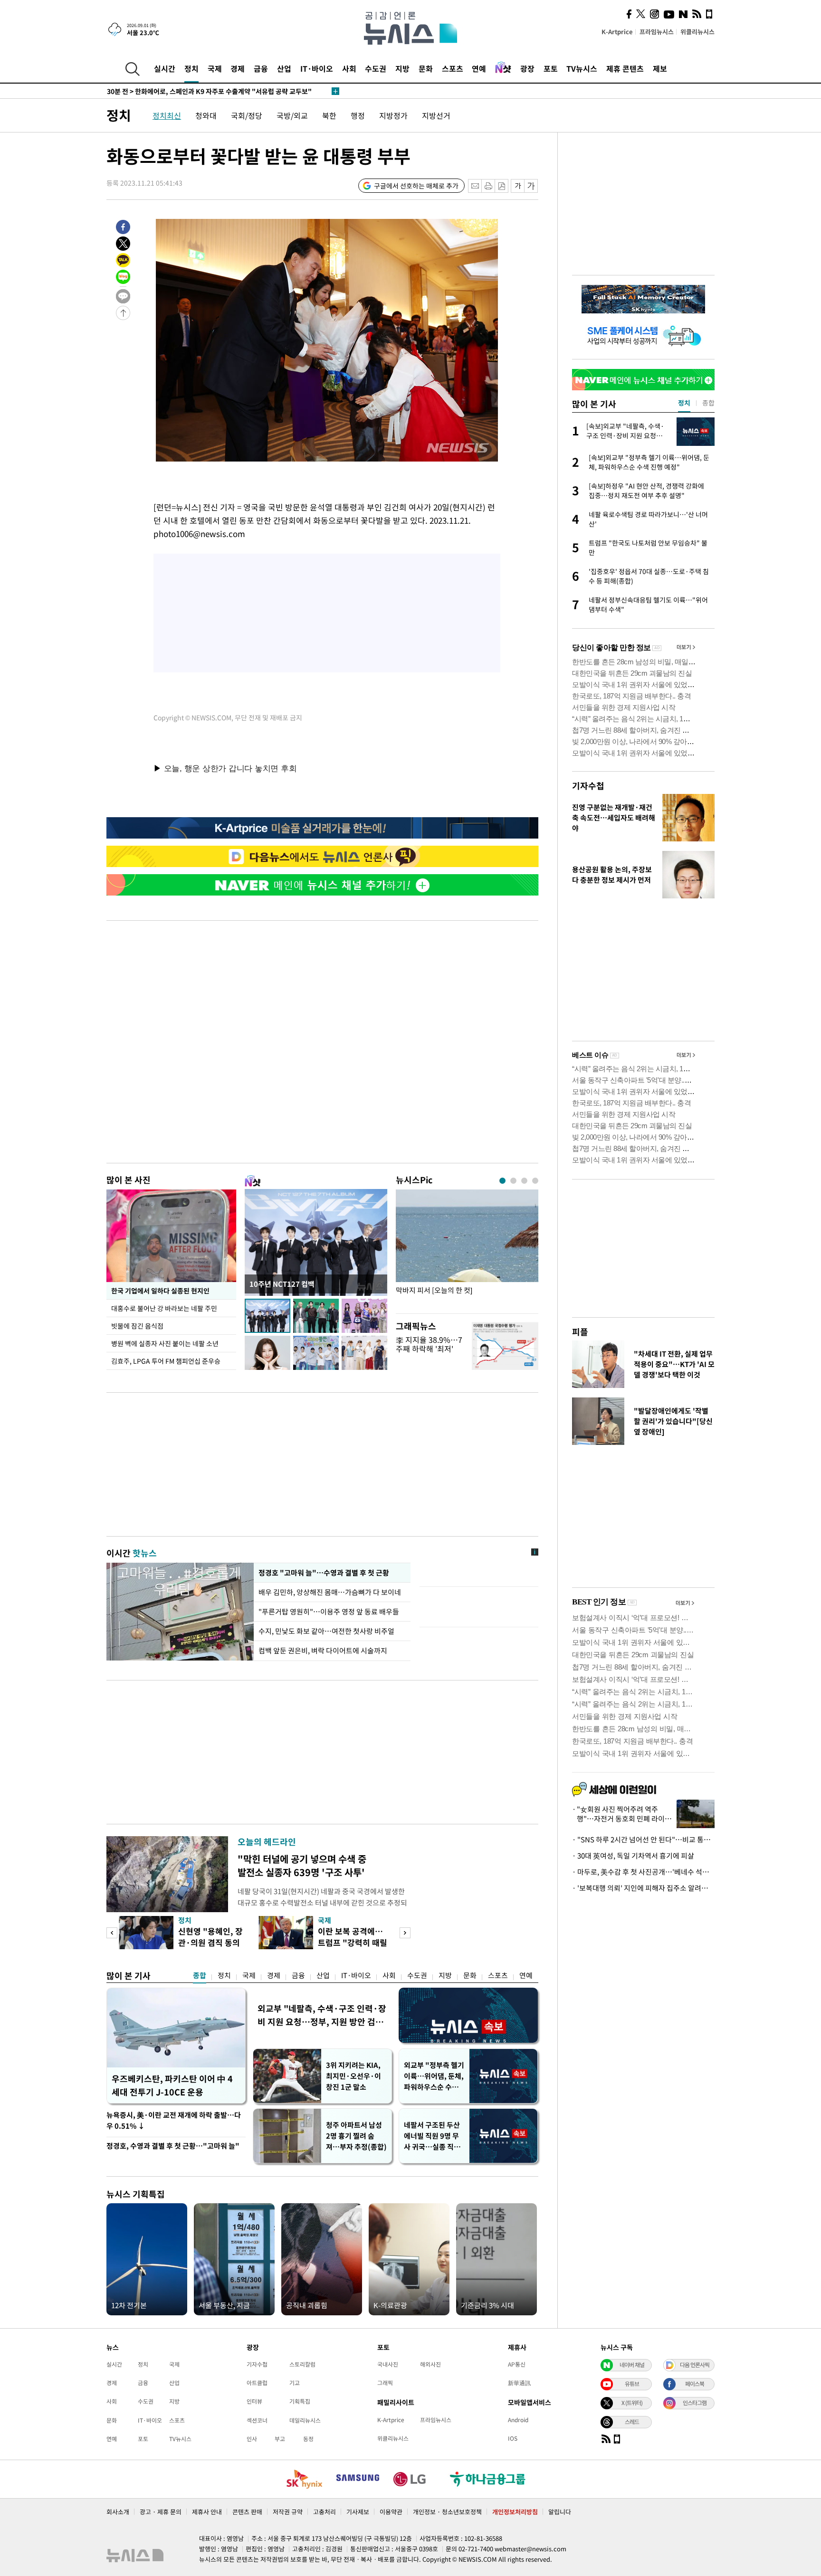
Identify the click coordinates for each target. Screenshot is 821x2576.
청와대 (206, 115)
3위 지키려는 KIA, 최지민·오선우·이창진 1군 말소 (353, 2076)
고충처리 (325, 2512)
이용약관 (391, 2512)
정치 (191, 68)
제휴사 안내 (207, 2512)
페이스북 (695, 2384)
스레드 (632, 2422)
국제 (215, 68)
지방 (402, 68)
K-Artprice (617, 32)
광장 (527, 68)
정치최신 (167, 115)
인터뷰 (254, 2401)
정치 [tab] (684, 403)
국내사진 (388, 2364)
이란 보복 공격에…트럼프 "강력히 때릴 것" (353, 1942)
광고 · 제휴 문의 (161, 2512)
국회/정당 (247, 115)
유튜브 (632, 2384)
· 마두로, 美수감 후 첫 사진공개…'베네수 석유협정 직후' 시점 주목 (643, 1872)
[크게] (531, 186)
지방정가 (393, 115)
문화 (426, 68)
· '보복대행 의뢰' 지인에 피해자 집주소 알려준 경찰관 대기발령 (643, 1888)
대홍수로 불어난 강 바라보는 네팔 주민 (164, 1308)
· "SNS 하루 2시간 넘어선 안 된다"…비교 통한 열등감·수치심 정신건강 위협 (643, 1840)
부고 (280, 2439)
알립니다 (560, 2512)
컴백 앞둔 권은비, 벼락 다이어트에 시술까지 (323, 1651)
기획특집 (300, 2401)
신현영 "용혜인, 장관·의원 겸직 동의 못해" (210, 1942)
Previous (112, 1933)
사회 (349, 68)
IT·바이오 (317, 68)
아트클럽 (257, 2383)
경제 (238, 68)
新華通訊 (519, 2383)
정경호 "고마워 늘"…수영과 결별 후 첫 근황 (323, 1573)
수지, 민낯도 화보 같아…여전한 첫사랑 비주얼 (326, 1631)
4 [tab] (535, 1181)
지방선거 (436, 115)
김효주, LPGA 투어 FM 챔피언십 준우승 (166, 1361)
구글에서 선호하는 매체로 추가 (416, 186)
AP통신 (517, 2364)
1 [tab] (502, 1181)
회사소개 (118, 2512)
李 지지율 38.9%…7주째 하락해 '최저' (429, 1344)
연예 (479, 68)
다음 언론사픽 (695, 2365)
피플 (580, 1332)
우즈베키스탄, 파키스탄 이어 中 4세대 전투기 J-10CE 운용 (172, 2085)
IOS (513, 2438)
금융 (261, 68)
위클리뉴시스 (697, 32)
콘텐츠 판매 (247, 2512)
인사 (252, 2439)
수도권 (376, 68)
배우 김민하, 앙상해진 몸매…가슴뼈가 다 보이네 (330, 1592)
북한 (329, 115)
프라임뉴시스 (657, 32)
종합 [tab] (708, 403)
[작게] (518, 186)
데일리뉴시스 (305, 2420)
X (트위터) (632, 2403)
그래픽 (385, 2383)
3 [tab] (524, 1181)
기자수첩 (588, 786)
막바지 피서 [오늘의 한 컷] (434, 1290)
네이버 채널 (632, 2365)
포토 (551, 68)
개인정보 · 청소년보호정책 (447, 2512)
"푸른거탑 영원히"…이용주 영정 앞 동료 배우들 (329, 1612)
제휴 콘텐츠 (625, 68)
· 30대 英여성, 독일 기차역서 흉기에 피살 (633, 1856)
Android (518, 2420)
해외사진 (430, 2364)
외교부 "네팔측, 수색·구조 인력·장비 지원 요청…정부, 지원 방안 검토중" (322, 2015)
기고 (295, 2383)
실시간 (165, 68)
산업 (284, 68)
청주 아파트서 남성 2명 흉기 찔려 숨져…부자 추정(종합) (356, 2136)
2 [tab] (513, 1181)
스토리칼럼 (302, 2364)
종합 (200, 1975)
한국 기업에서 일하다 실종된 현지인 (160, 1291)
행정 (358, 115)
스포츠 (453, 68)
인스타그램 (695, 2403)
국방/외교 (292, 115)
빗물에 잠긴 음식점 (137, 1326)
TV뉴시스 (582, 68)
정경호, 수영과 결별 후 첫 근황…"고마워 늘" (173, 2146)
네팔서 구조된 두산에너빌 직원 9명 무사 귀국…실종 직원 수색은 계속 (432, 2136)
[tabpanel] (467, 1249)
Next (405, 1933)
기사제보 (358, 2512)
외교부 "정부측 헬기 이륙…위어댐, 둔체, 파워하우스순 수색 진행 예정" (434, 2076)
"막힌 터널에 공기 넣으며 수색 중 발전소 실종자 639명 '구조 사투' (302, 1865)
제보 (660, 68)
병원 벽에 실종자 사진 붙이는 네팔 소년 (165, 1343)
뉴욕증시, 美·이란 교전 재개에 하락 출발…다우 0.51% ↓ (174, 2120)
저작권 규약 (288, 2512)
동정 (308, 2439)
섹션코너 (257, 2420)
